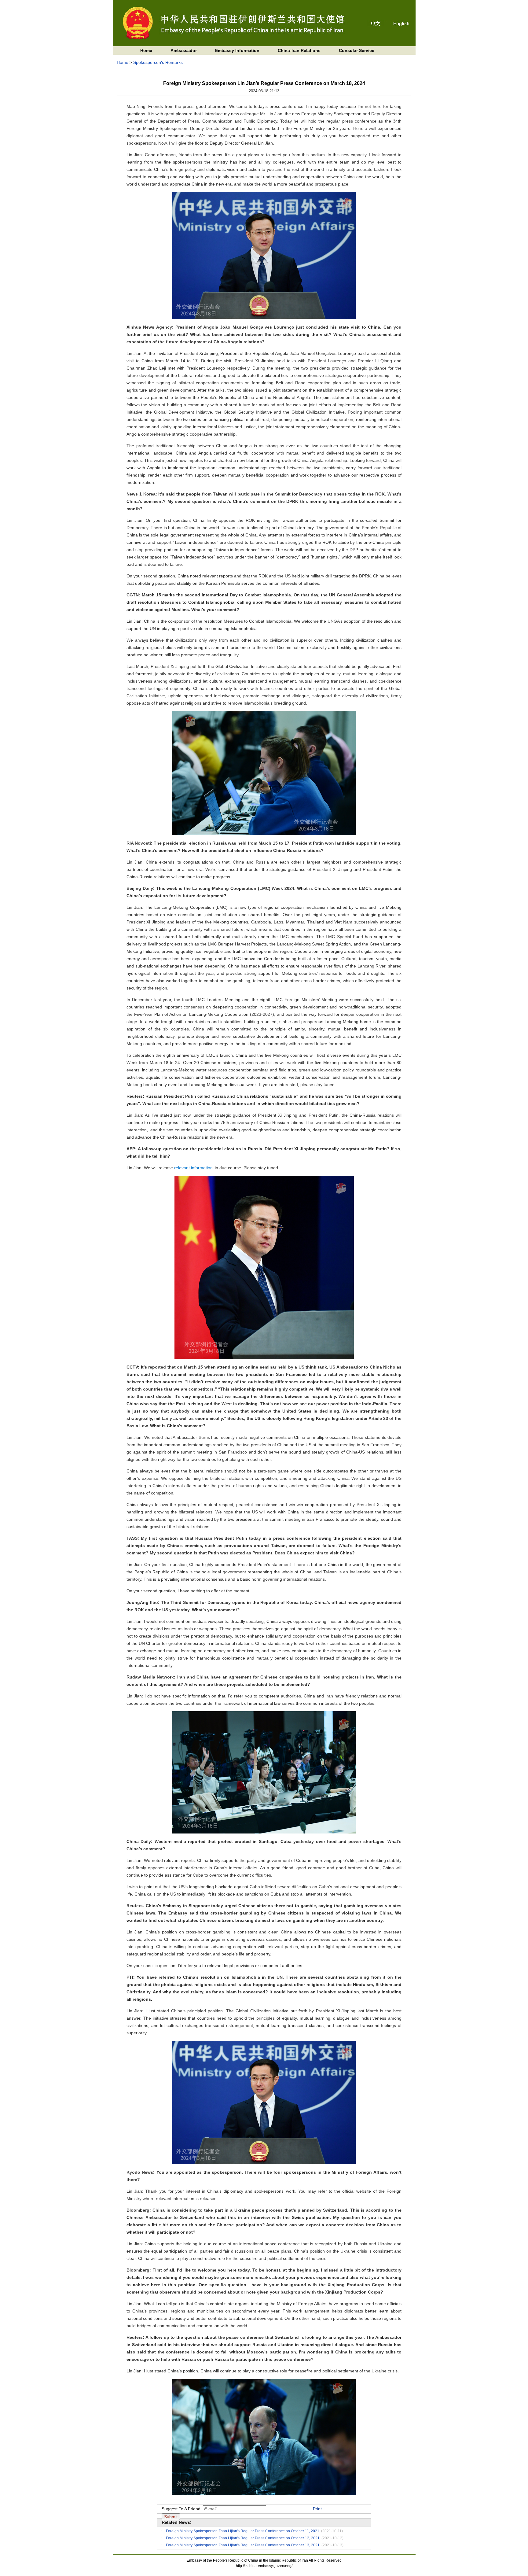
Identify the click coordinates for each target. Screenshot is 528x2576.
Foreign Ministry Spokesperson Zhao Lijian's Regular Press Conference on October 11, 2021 (243, 2531)
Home (146, 50)
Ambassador (184, 50)
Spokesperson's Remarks (158, 62)
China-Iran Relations (299, 50)
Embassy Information (237, 50)
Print (317, 2509)
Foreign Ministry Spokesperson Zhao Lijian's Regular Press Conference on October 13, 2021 (243, 2545)
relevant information (193, 1168)
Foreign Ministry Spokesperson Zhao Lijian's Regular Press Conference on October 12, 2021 (243, 2538)
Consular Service (357, 50)
